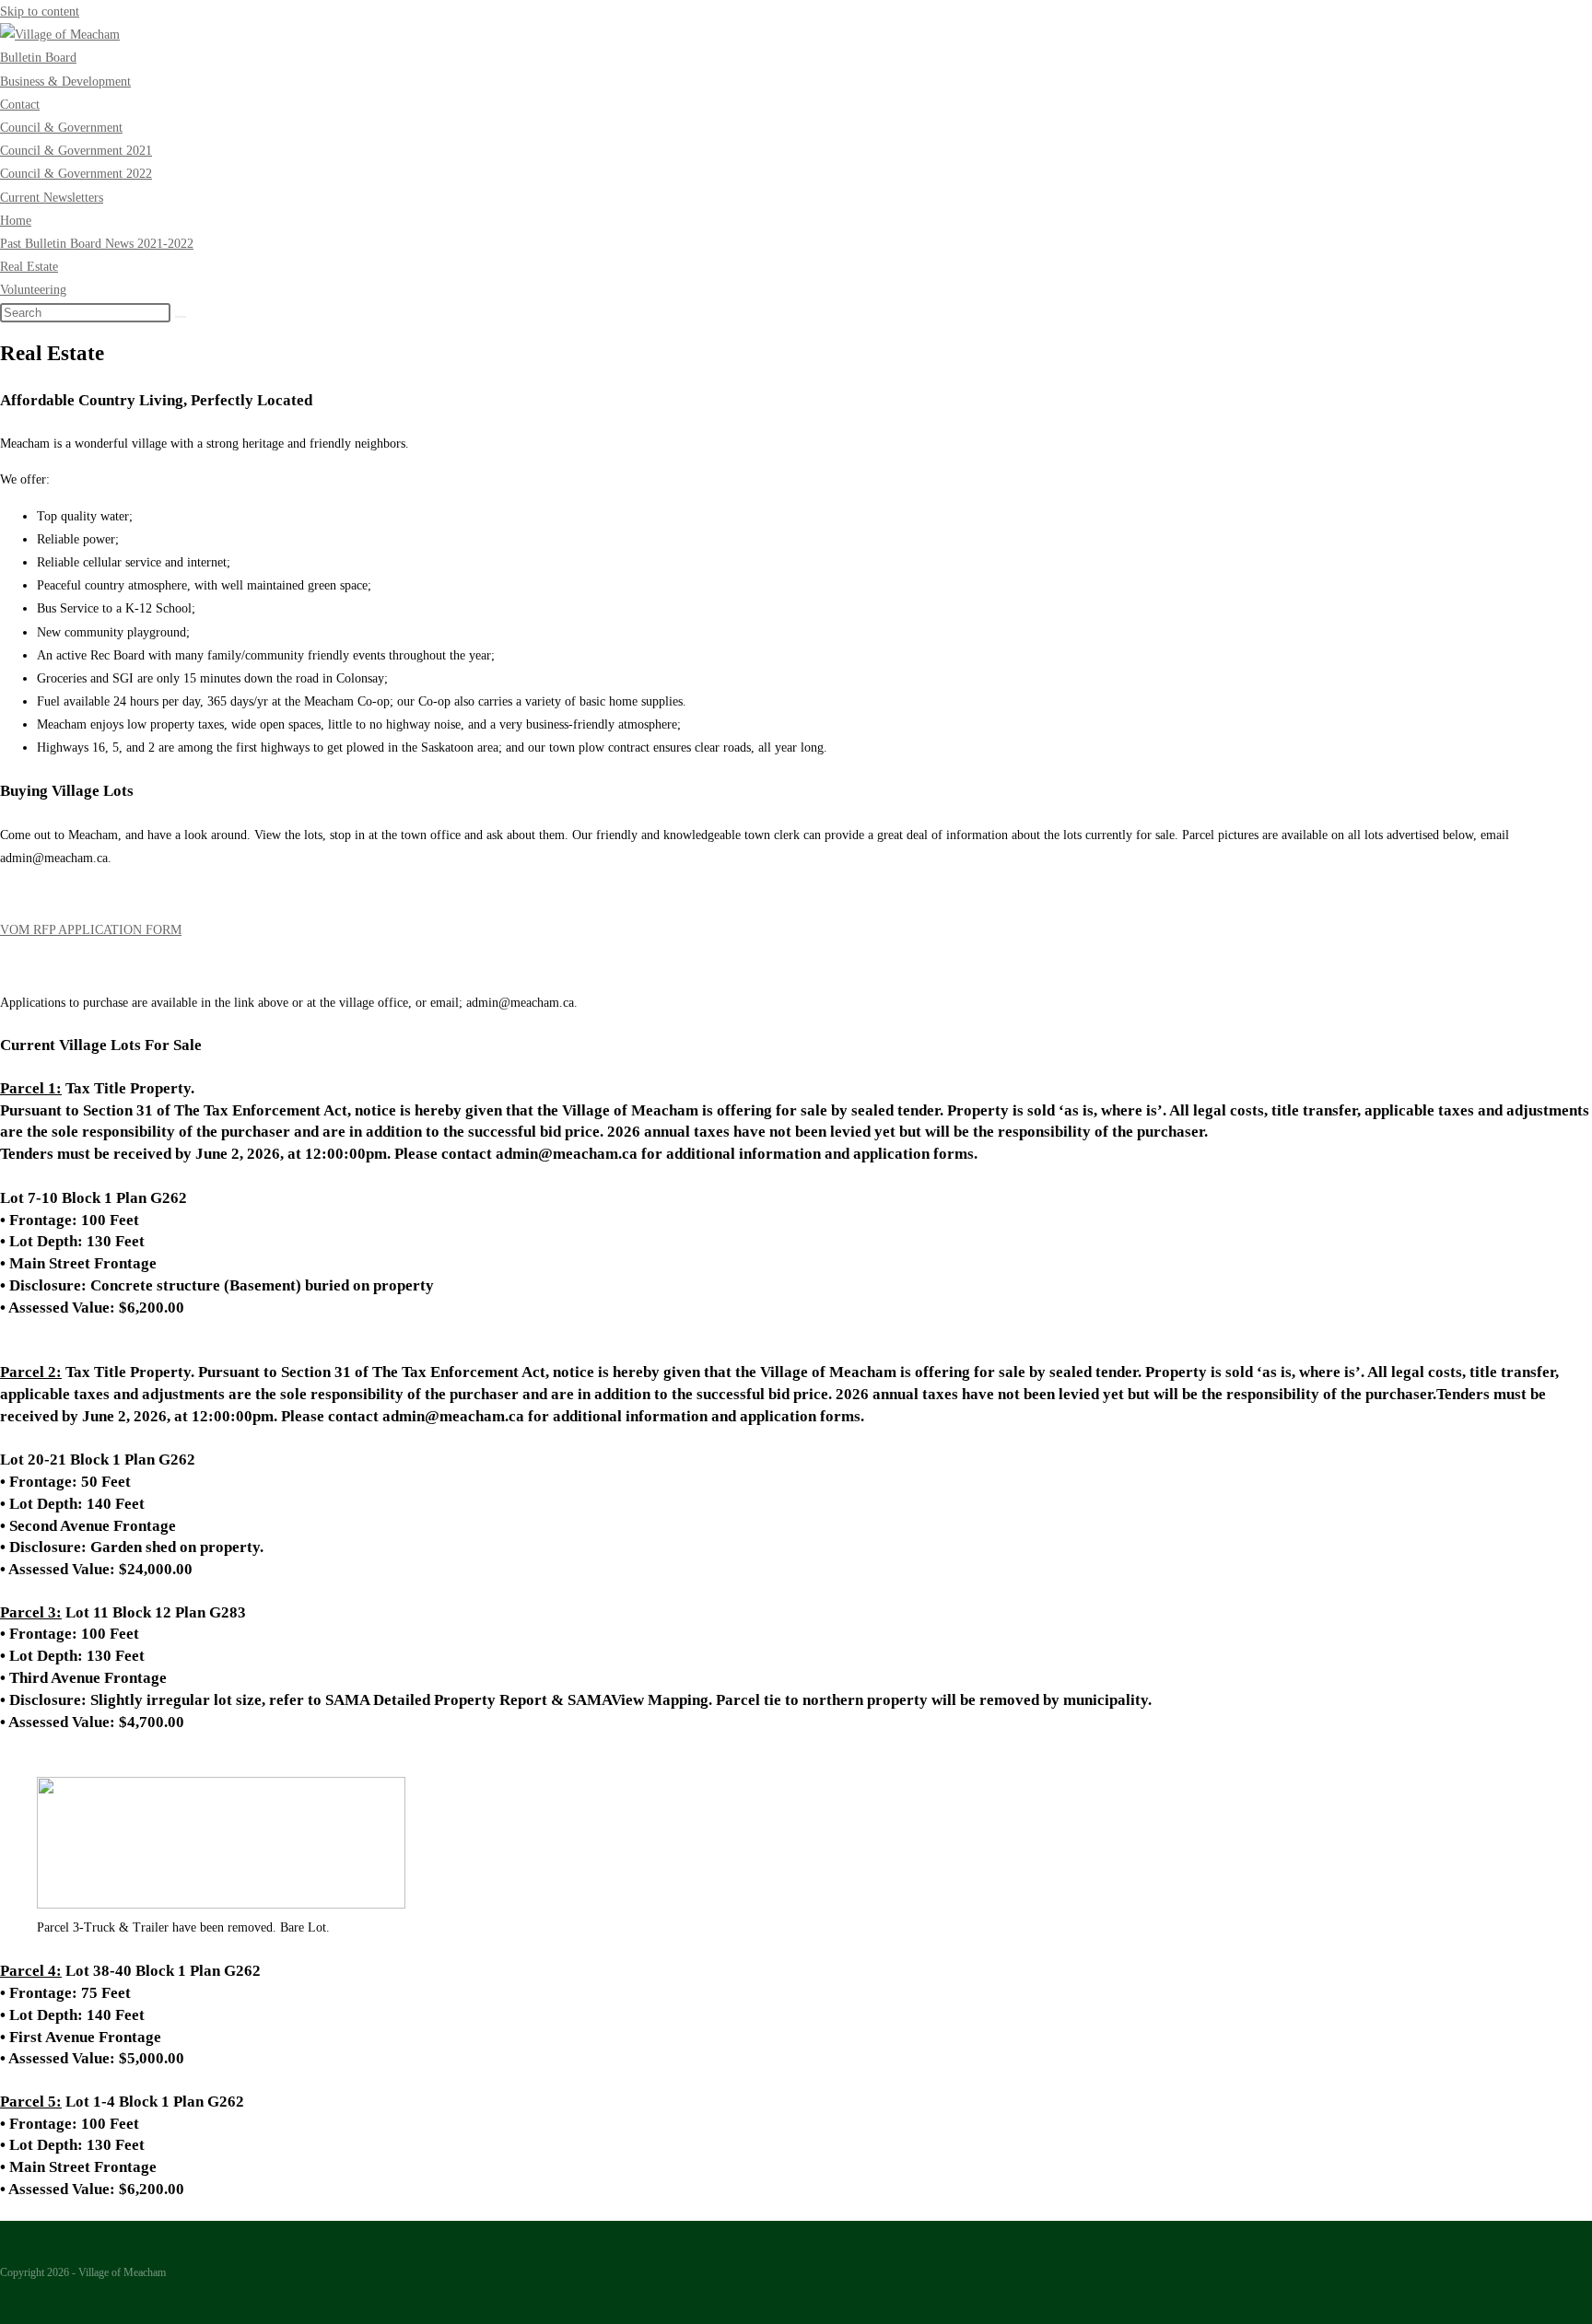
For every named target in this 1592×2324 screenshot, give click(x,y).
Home (16, 221)
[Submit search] (181, 317)
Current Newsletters (52, 198)
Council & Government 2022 (76, 174)
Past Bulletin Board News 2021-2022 (97, 244)
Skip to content (40, 12)
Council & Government (61, 128)
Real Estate (29, 267)
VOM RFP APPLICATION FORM (91, 930)
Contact (20, 105)
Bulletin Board (38, 58)
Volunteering (33, 290)
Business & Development (65, 82)
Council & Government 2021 (76, 151)
